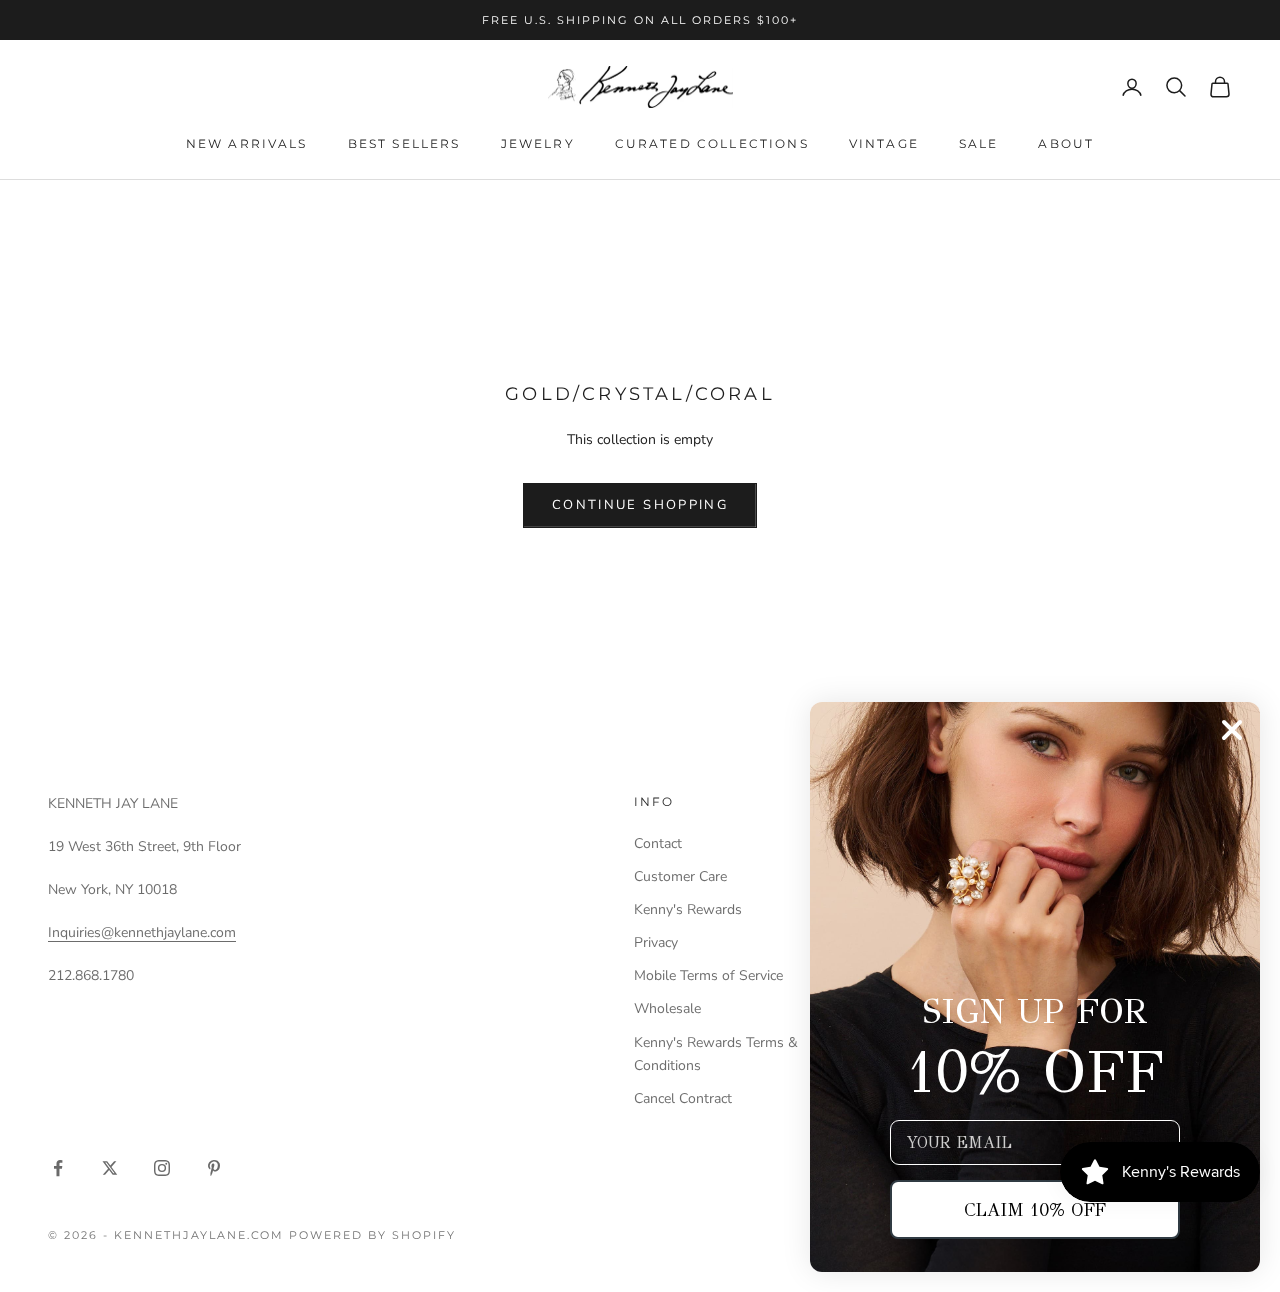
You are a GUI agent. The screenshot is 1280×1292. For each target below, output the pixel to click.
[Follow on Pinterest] (214, 1168)
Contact (658, 843)
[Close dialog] (1232, 730)
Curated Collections (712, 143)
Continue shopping (640, 505)
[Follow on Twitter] (110, 1168)
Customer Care (680, 876)
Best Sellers (404, 143)
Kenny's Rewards (688, 909)
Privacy (656, 942)
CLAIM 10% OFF (1035, 1210)
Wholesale (667, 1008)
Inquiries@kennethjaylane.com (142, 932)
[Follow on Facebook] (58, 1168)
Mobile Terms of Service (708, 975)
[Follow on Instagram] (162, 1168)
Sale (979, 143)
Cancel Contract (683, 1098)
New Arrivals (247, 143)
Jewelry (538, 143)
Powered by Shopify (372, 1235)
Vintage (884, 143)
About (1066, 143)
